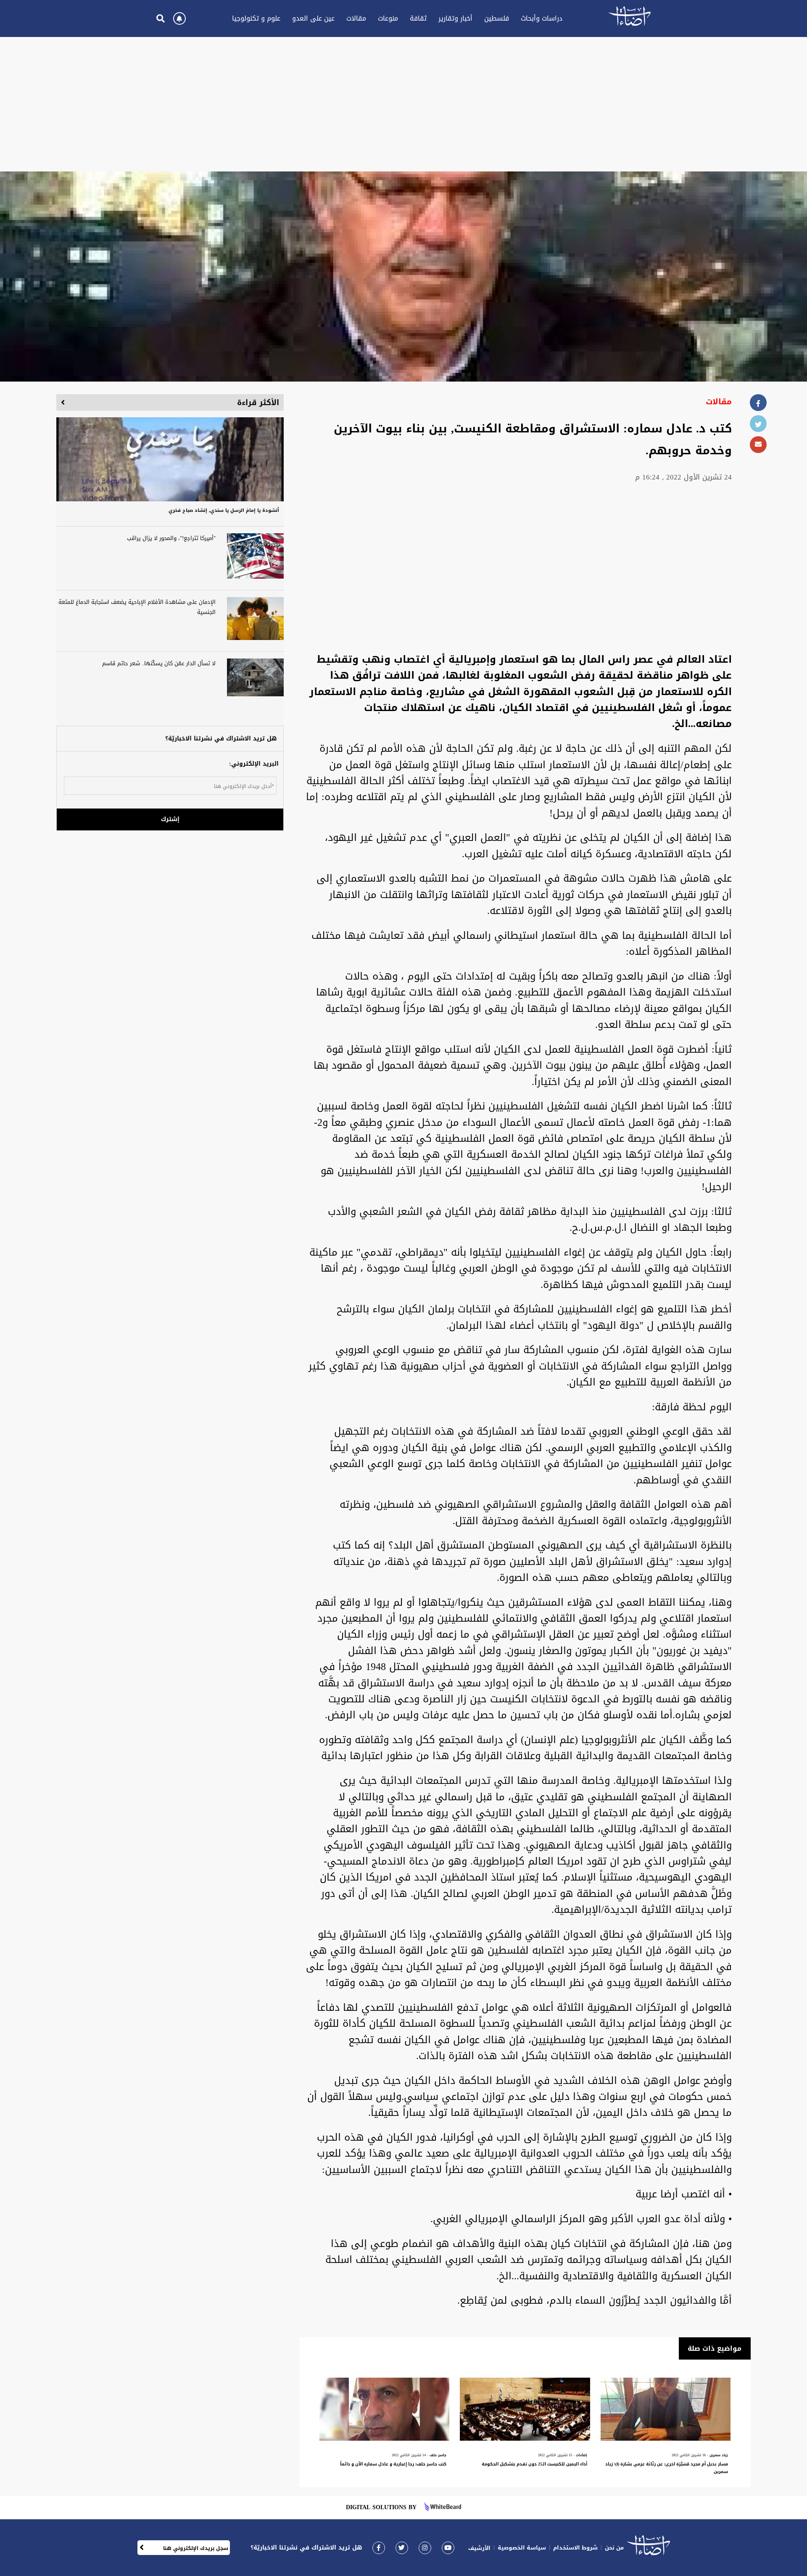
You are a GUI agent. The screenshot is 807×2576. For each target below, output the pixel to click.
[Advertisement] (403, 104)
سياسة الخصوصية (522, 2548)
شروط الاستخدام (575, 2548)
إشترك (170, 819)
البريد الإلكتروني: (254, 764)
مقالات (356, 18)
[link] (379, 2548)
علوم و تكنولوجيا (256, 18)
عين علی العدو (313, 18)
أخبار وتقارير (455, 18)
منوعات (388, 18)
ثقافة (418, 18)
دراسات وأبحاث (542, 18)
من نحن (614, 2548)
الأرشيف (479, 2548)
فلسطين (497, 18)
